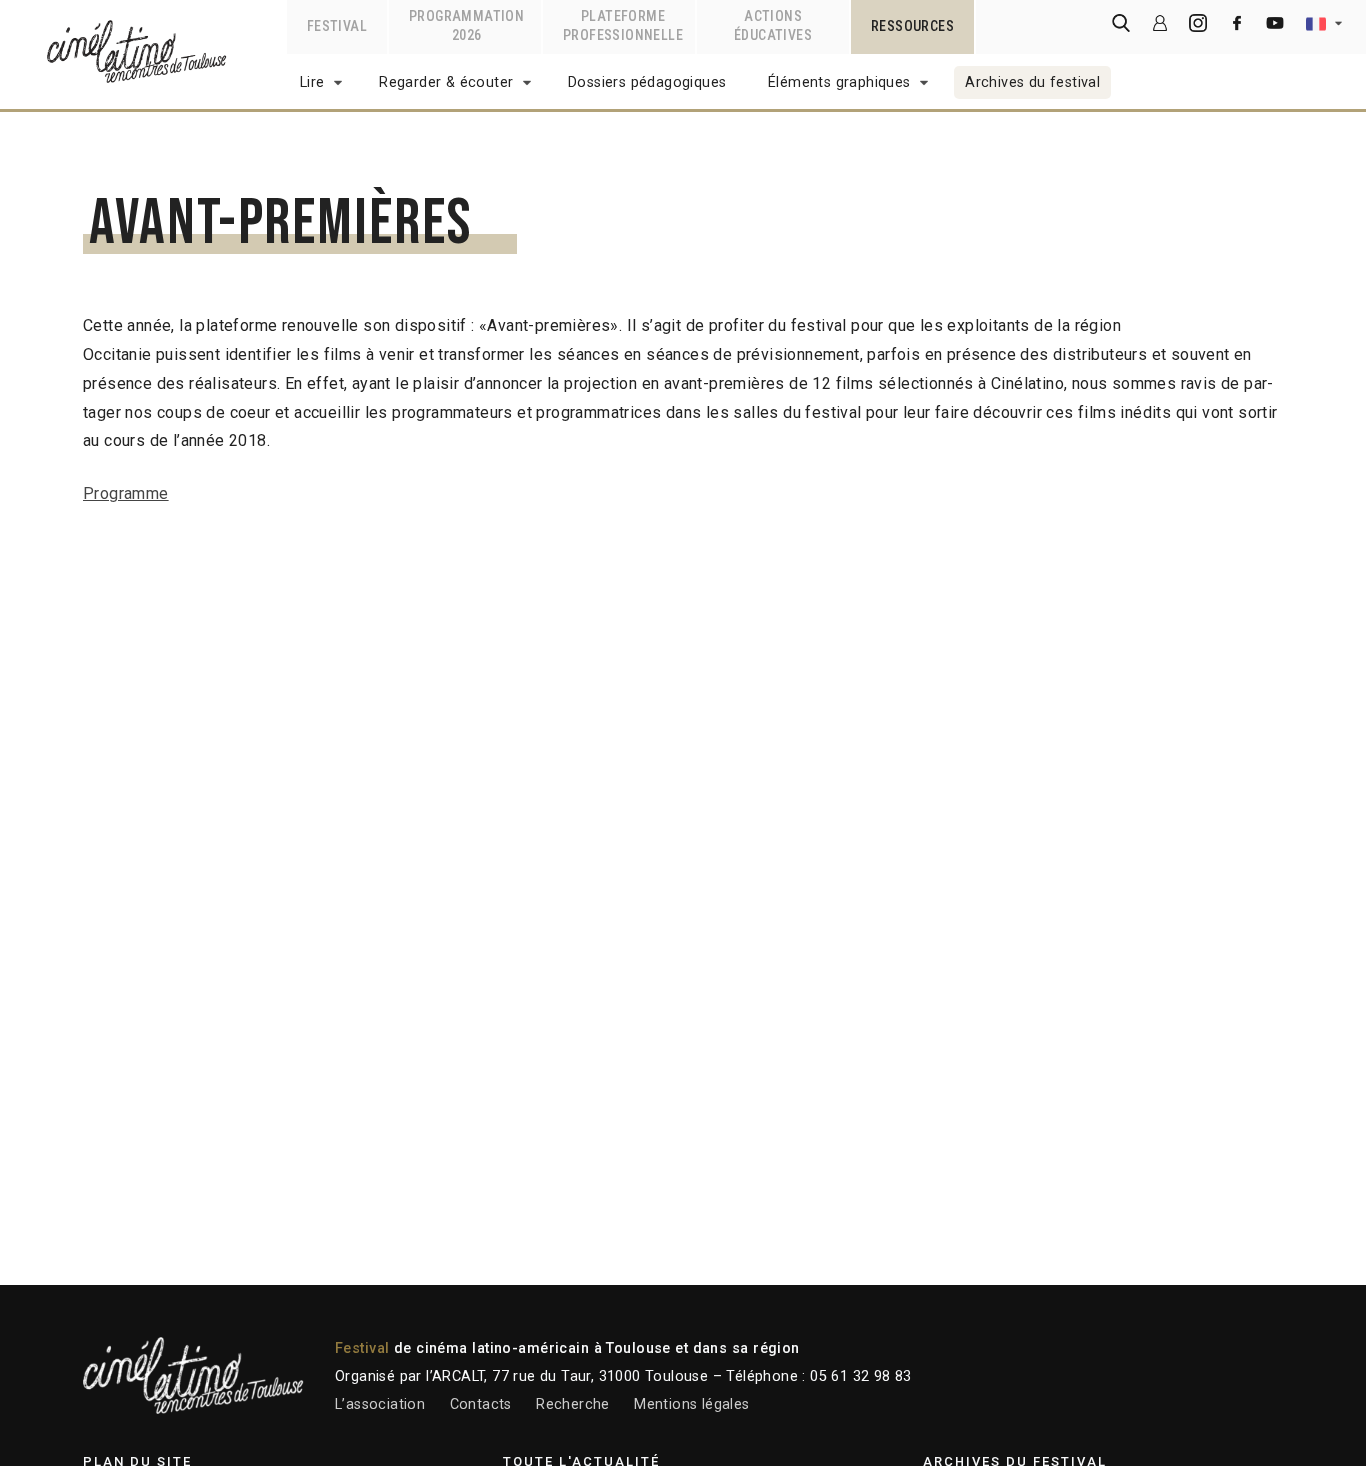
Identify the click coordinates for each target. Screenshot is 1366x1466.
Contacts (481, 1404)
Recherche (573, 1404)
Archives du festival (1032, 82)
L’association (380, 1404)
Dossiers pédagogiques (647, 82)
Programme (126, 493)
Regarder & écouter (446, 82)
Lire (312, 82)
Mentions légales (691, 1404)
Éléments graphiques (839, 82)
